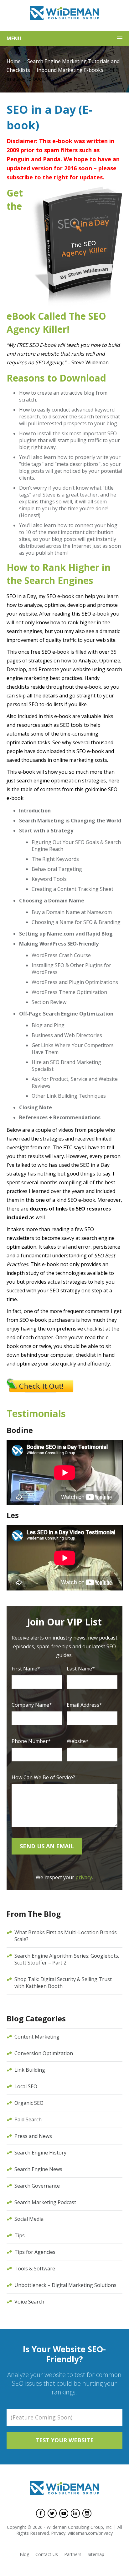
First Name (26, 1669)
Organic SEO (29, 2103)
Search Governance (37, 2186)
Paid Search (28, 2119)
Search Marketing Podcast (45, 2202)
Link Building (30, 2070)
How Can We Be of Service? (43, 1777)
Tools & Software (35, 2269)
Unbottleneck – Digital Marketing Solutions (65, 2285)
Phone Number (31, 1741)
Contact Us (47, 2554)
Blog (24, 2554)
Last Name (81, 1669)
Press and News (33, 2136)
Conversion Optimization (44, 2053)
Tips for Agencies (35, 2252)
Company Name (32, 1705)
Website (78, 1741)
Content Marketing (37, 2037)
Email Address (84, 1705)
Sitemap (96, 2554)
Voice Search (29, 2302)
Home (14, 61)
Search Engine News (38, 2169)
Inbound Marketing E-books (70, 70)
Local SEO (26, 2086)
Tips (20, 2235)
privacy (84, 1877)
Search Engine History (40, 2153)
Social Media (29, 2219)
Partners (73, 2554)
